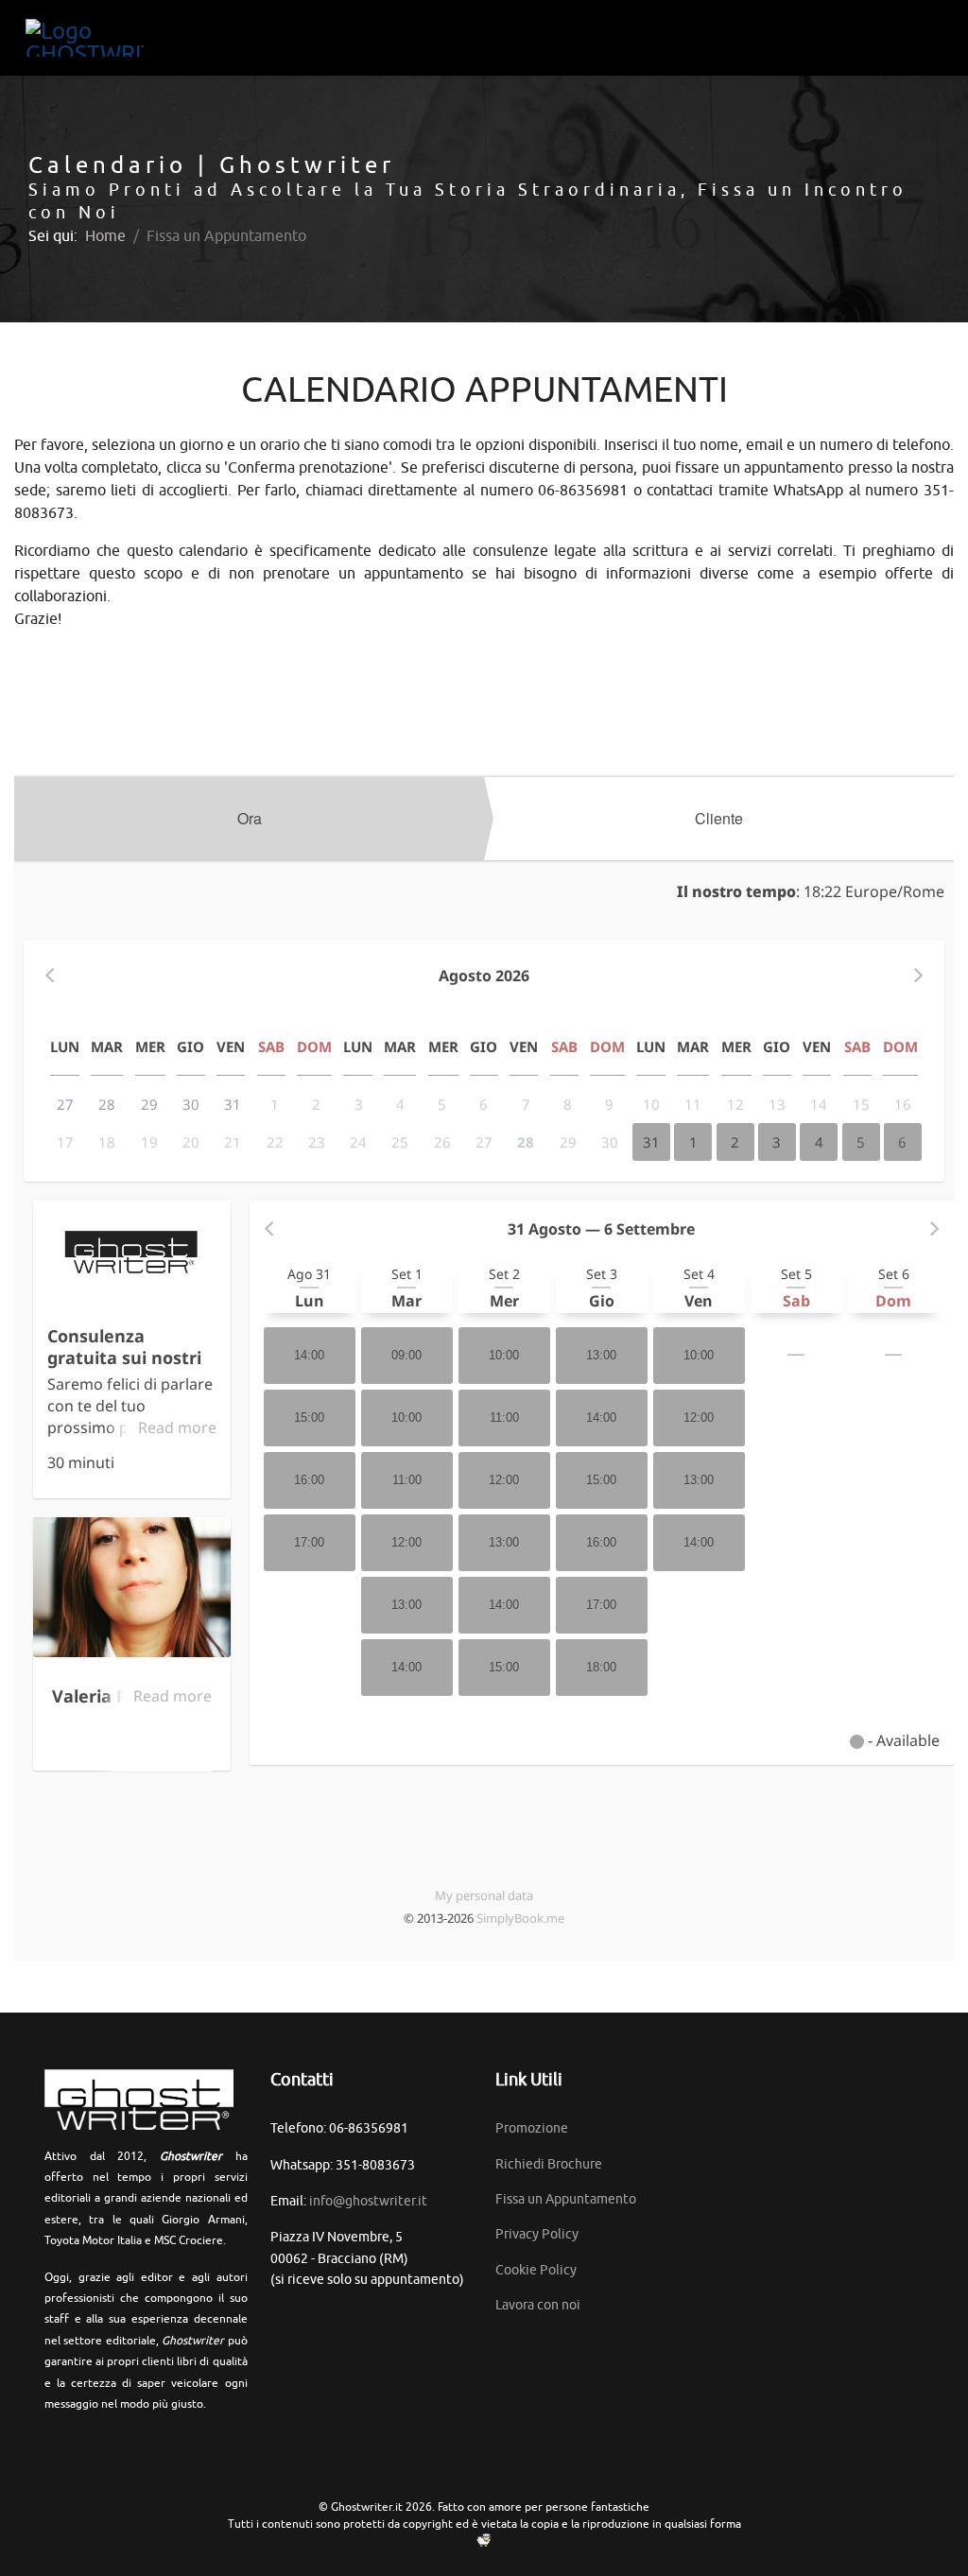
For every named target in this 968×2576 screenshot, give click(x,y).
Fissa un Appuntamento (566, 2199)
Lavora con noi (538, 2305)
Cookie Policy (536, 2270)
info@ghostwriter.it (368, 2201)
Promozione (532, 2128)
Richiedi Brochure (549, 2164)
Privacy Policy (537, 2234)
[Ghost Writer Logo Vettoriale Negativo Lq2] (85, 38)
